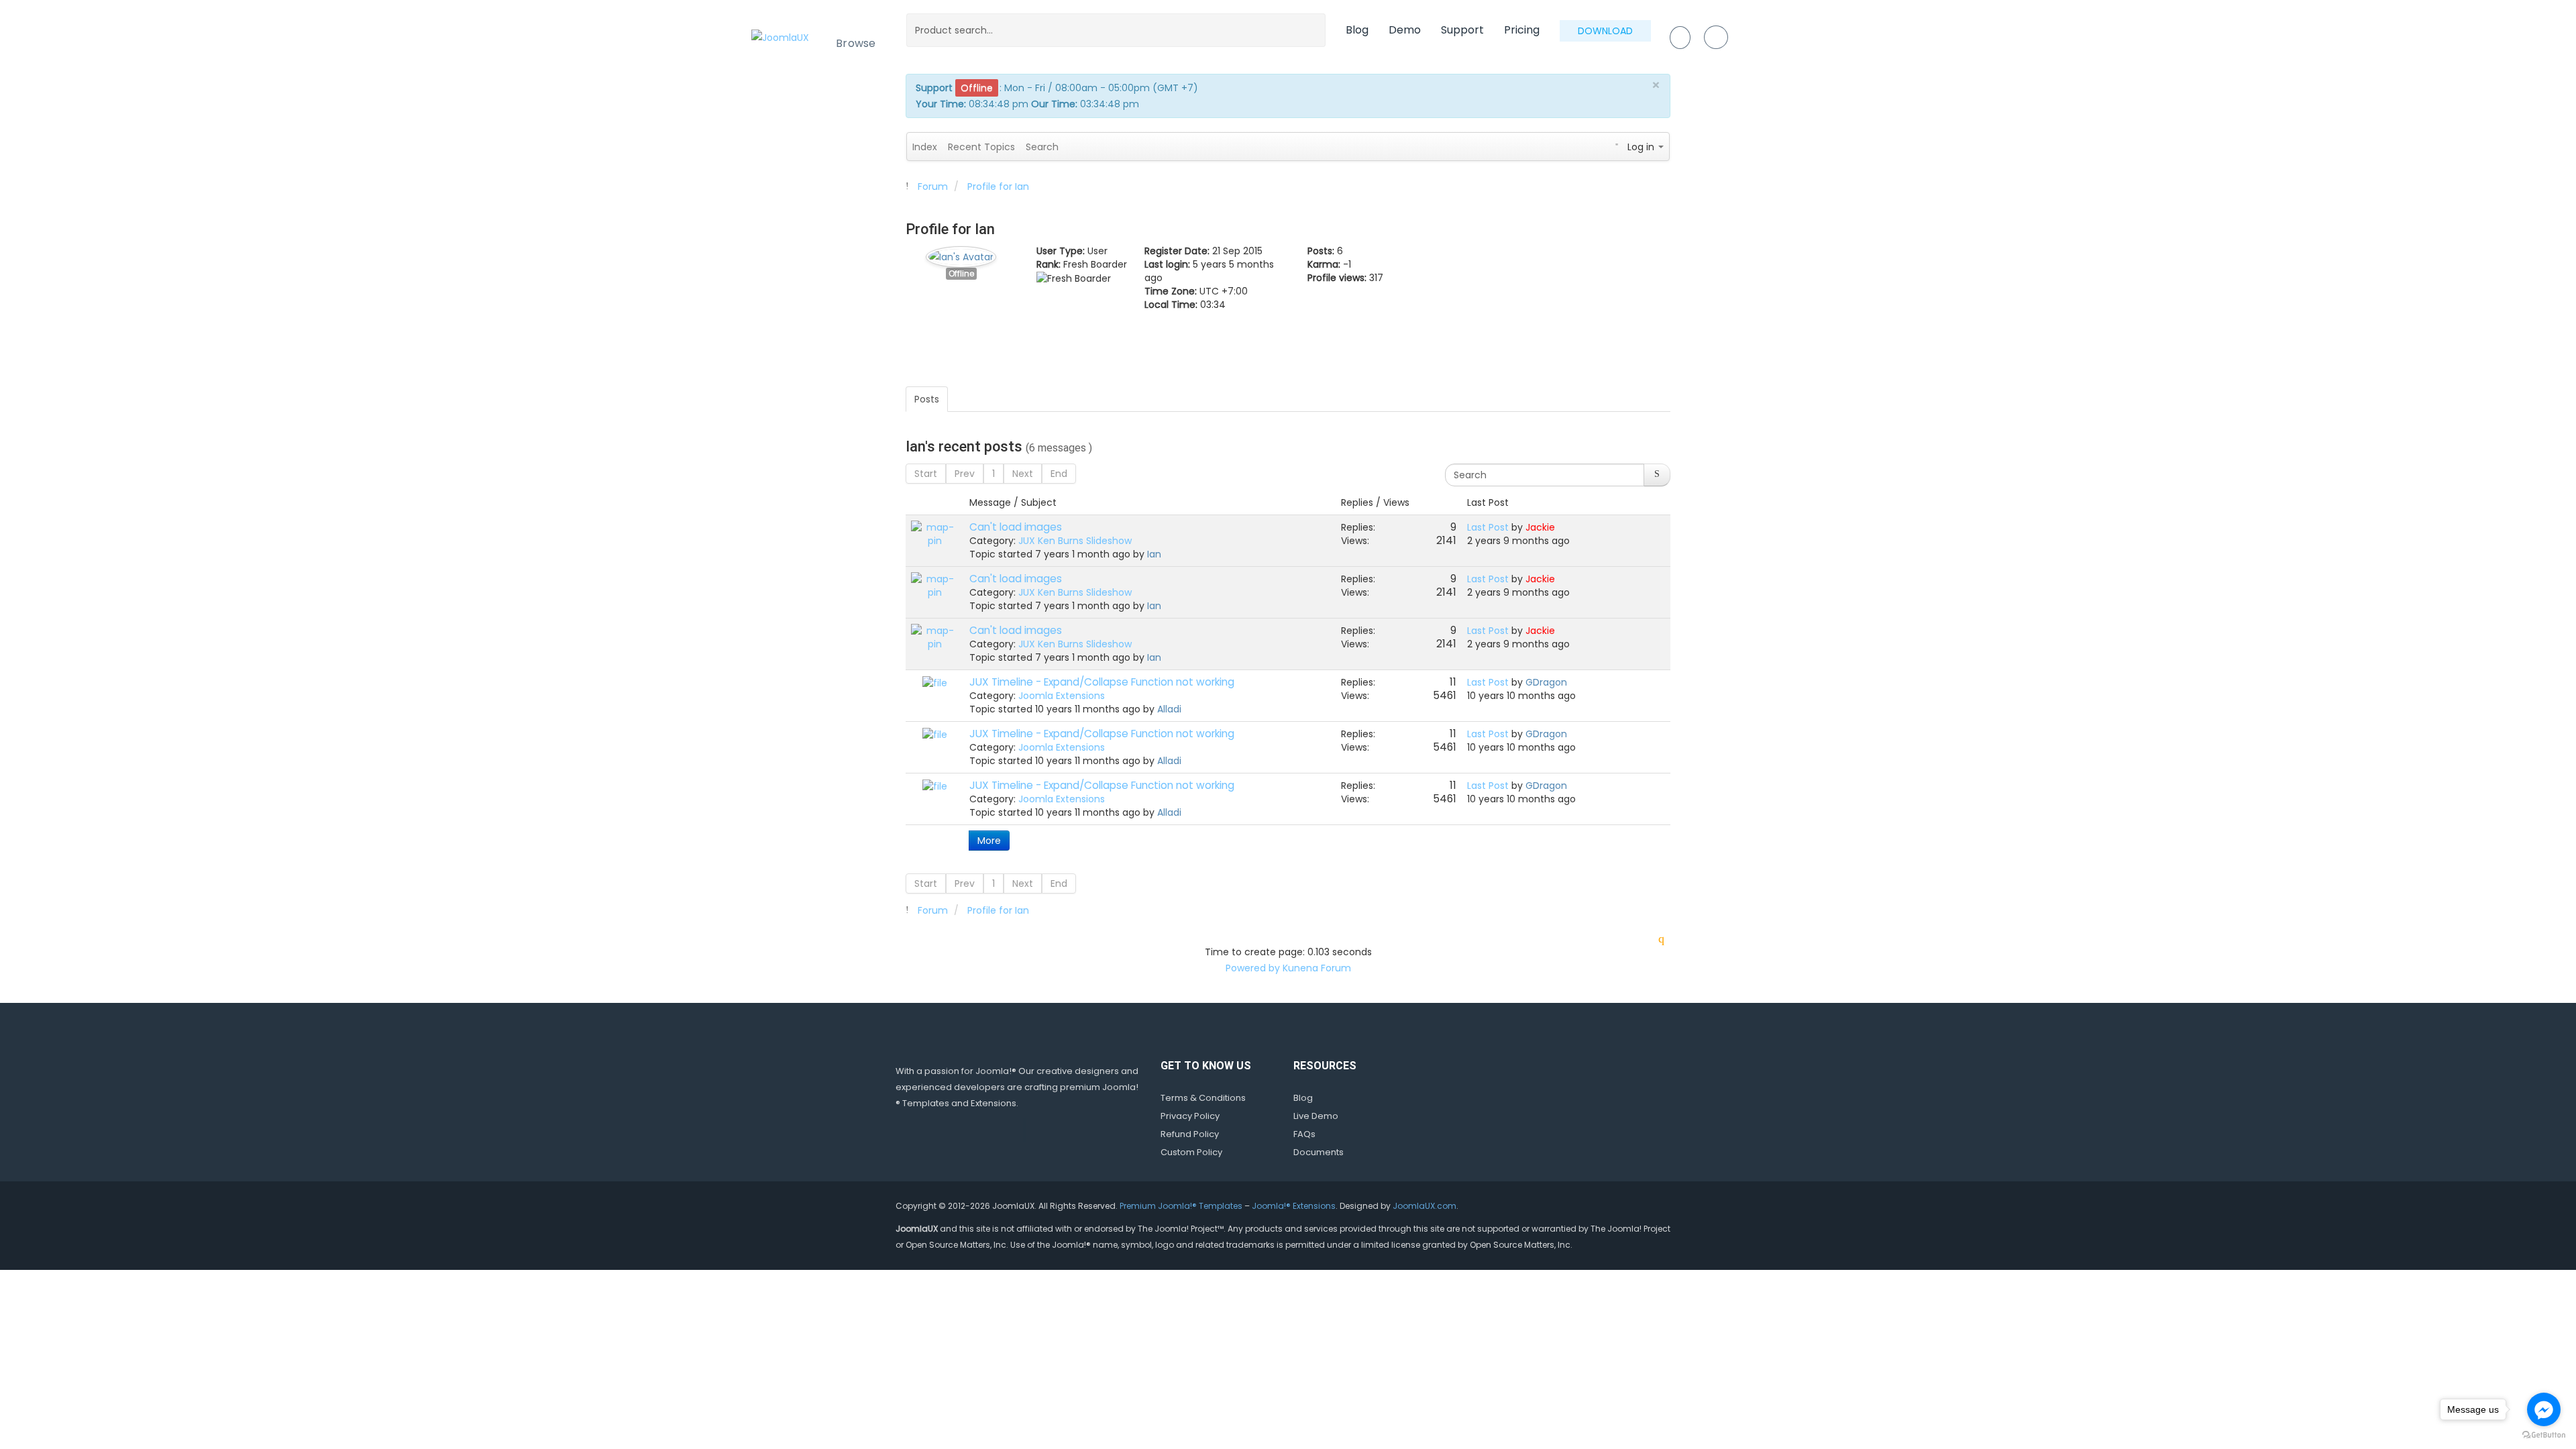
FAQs (1304, 1134)
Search (1042, 147)
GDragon (1546, 682)
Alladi (1169, 709)
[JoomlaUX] (780, 37)
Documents (1319, 1152)
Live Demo (1316, 1116)
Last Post (1488, 527)
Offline (961, 274)
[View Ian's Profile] (961, 254)
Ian (1154, 554)
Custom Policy (1191, 1152)
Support (1462, 30)
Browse (856, 43)
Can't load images (1016, 527)
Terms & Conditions (1203, 1098)
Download (1605, 31)
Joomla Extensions (1062, 696)
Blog (1357, 30)
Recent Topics (981, 147)
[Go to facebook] (2544, 1409)
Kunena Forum (1317, 968)
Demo (1405, 30)
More (989, 841)
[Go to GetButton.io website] (2544, 1435)
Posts (927, 399)
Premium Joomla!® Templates (1181, 1206)
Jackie (1540, 527)
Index (925, 147)
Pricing (1522, 30)
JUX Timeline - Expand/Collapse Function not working (1102, 682)
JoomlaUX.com (1425, 1206)
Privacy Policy (1190, 1116)
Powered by (1253, 968)
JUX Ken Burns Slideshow (1075, 541)
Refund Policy (1190, 1134)
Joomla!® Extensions (1294, 1206)
